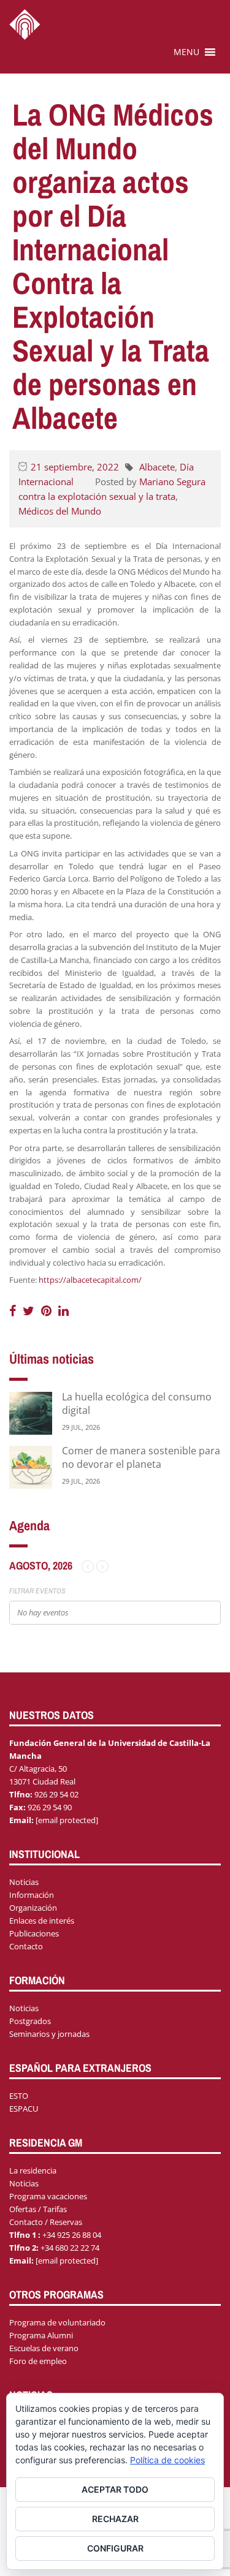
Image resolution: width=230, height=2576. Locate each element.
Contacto (26, 1946)
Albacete (157, 467)
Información (32, 1895)
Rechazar (115, 2519)
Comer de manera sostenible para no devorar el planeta (141, 1457)
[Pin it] (48, 1311)
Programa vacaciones (48, 2196)
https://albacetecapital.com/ (90, 1280)
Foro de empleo (38, 2361)
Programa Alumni (41, 2335)
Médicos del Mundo (60, 511)
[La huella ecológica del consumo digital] (31, 1412)
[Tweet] (30, 1311)
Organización (33, 1908)
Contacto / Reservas (46, 2222)
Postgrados (30, 2021)
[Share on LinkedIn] (63, 1311)
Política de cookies (167, 2460)
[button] (186, 52)
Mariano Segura (172, 482)
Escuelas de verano (44, 2348)
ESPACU (24, 2109)
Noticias (24, 1882)
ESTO (19, 2096)
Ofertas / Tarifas (38, 2209)
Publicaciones (34, 1933)
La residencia (33, 2170)
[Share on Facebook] (14, 1311)
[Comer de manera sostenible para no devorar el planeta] (31, 1466)
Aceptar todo (115, 2489)
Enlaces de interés (42, 1921)
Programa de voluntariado (57, 2322)
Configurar (115, 2548)
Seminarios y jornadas (49, 2034)
